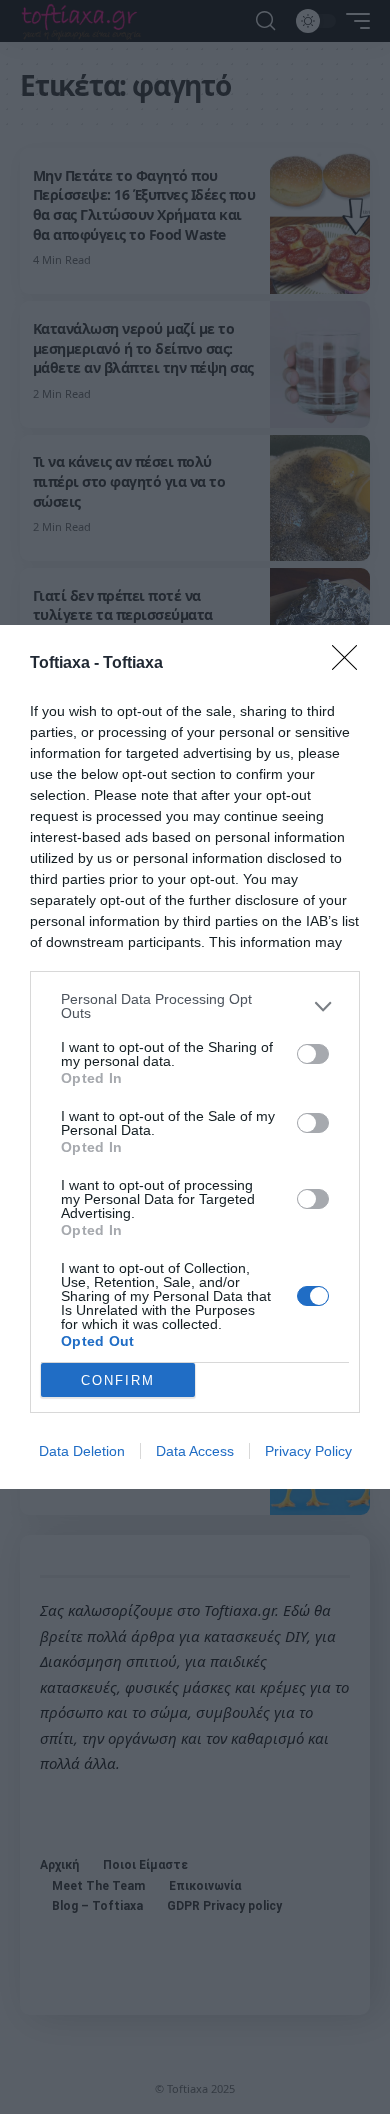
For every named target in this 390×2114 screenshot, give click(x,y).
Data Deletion (82, 1451)
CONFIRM (118, 1380)
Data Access (195, 1451)
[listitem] (195, 1006)
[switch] (313, 1054)
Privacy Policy (308, 1451)
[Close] (351, 664)
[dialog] (195, 1057)
